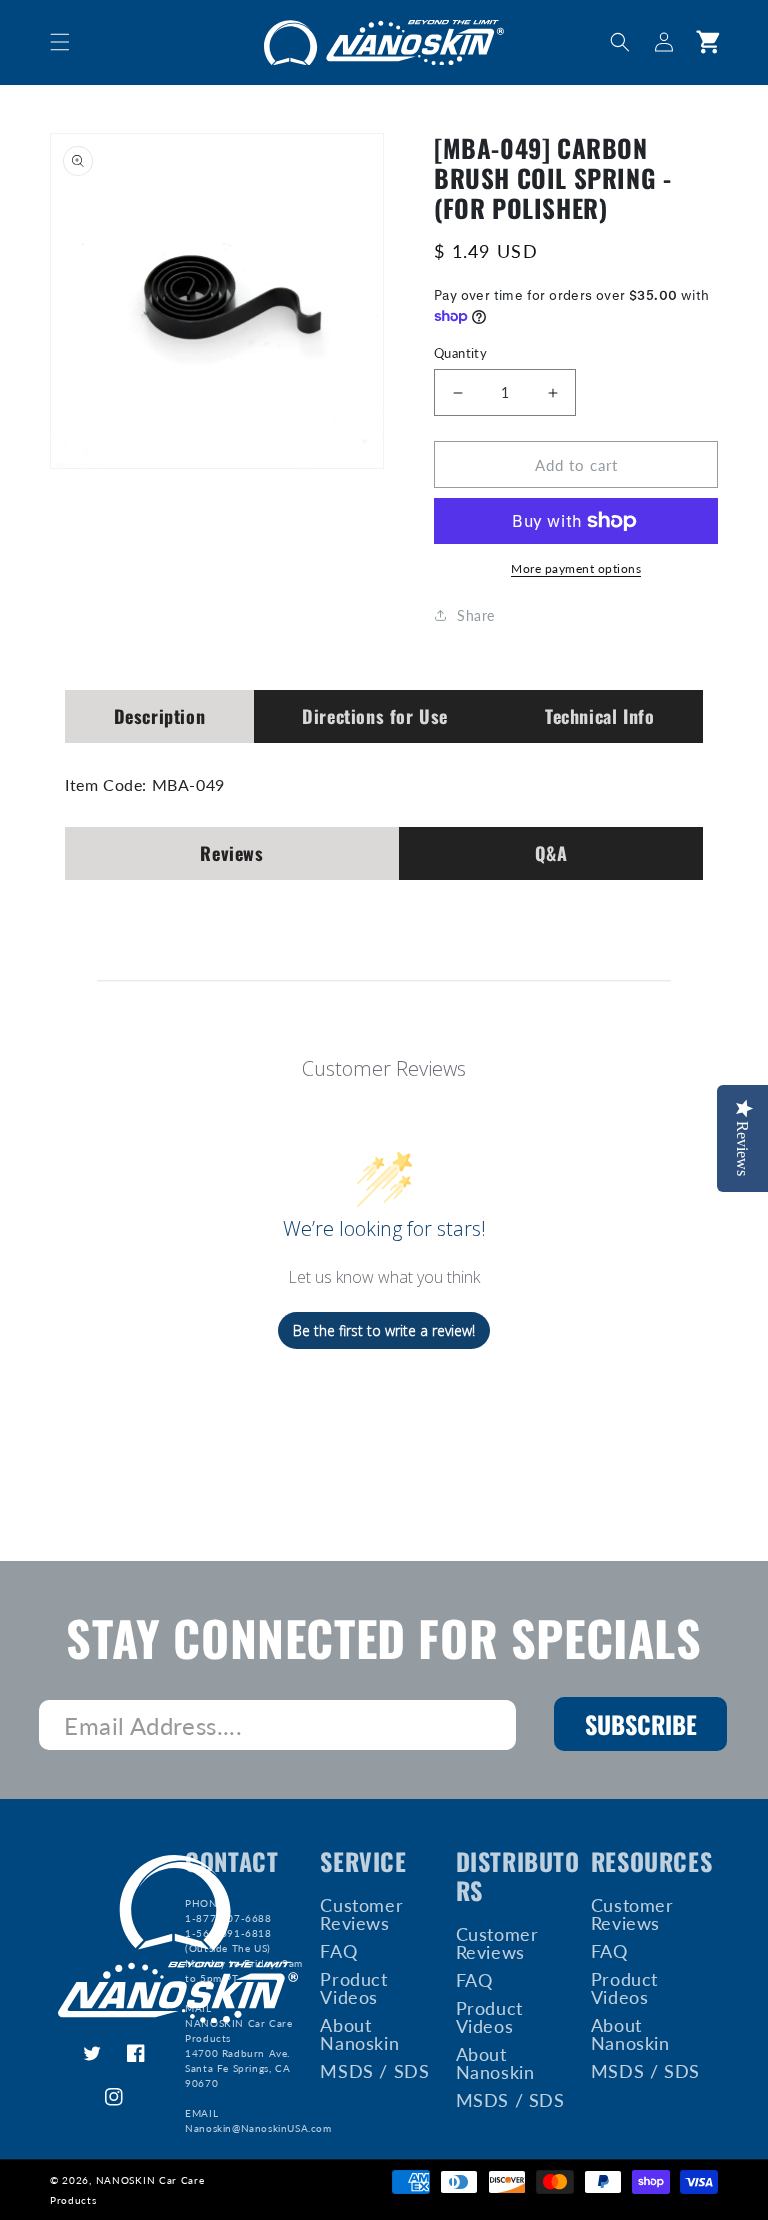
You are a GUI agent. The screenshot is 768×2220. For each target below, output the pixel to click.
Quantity (460, 353)
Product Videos (353, 1988)
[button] (60, 42)
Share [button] (476, 615)
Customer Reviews (361, 1915)
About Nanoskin (359, 2034)
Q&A (551, 853)
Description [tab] (160, 716)
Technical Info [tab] (599, 716)
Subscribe (641, 1724)
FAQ (338, 1951)
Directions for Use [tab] (375, 716)
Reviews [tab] (231, 853)
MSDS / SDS (374, 2071)
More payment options (576, 568)
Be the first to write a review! (384, 1330)
